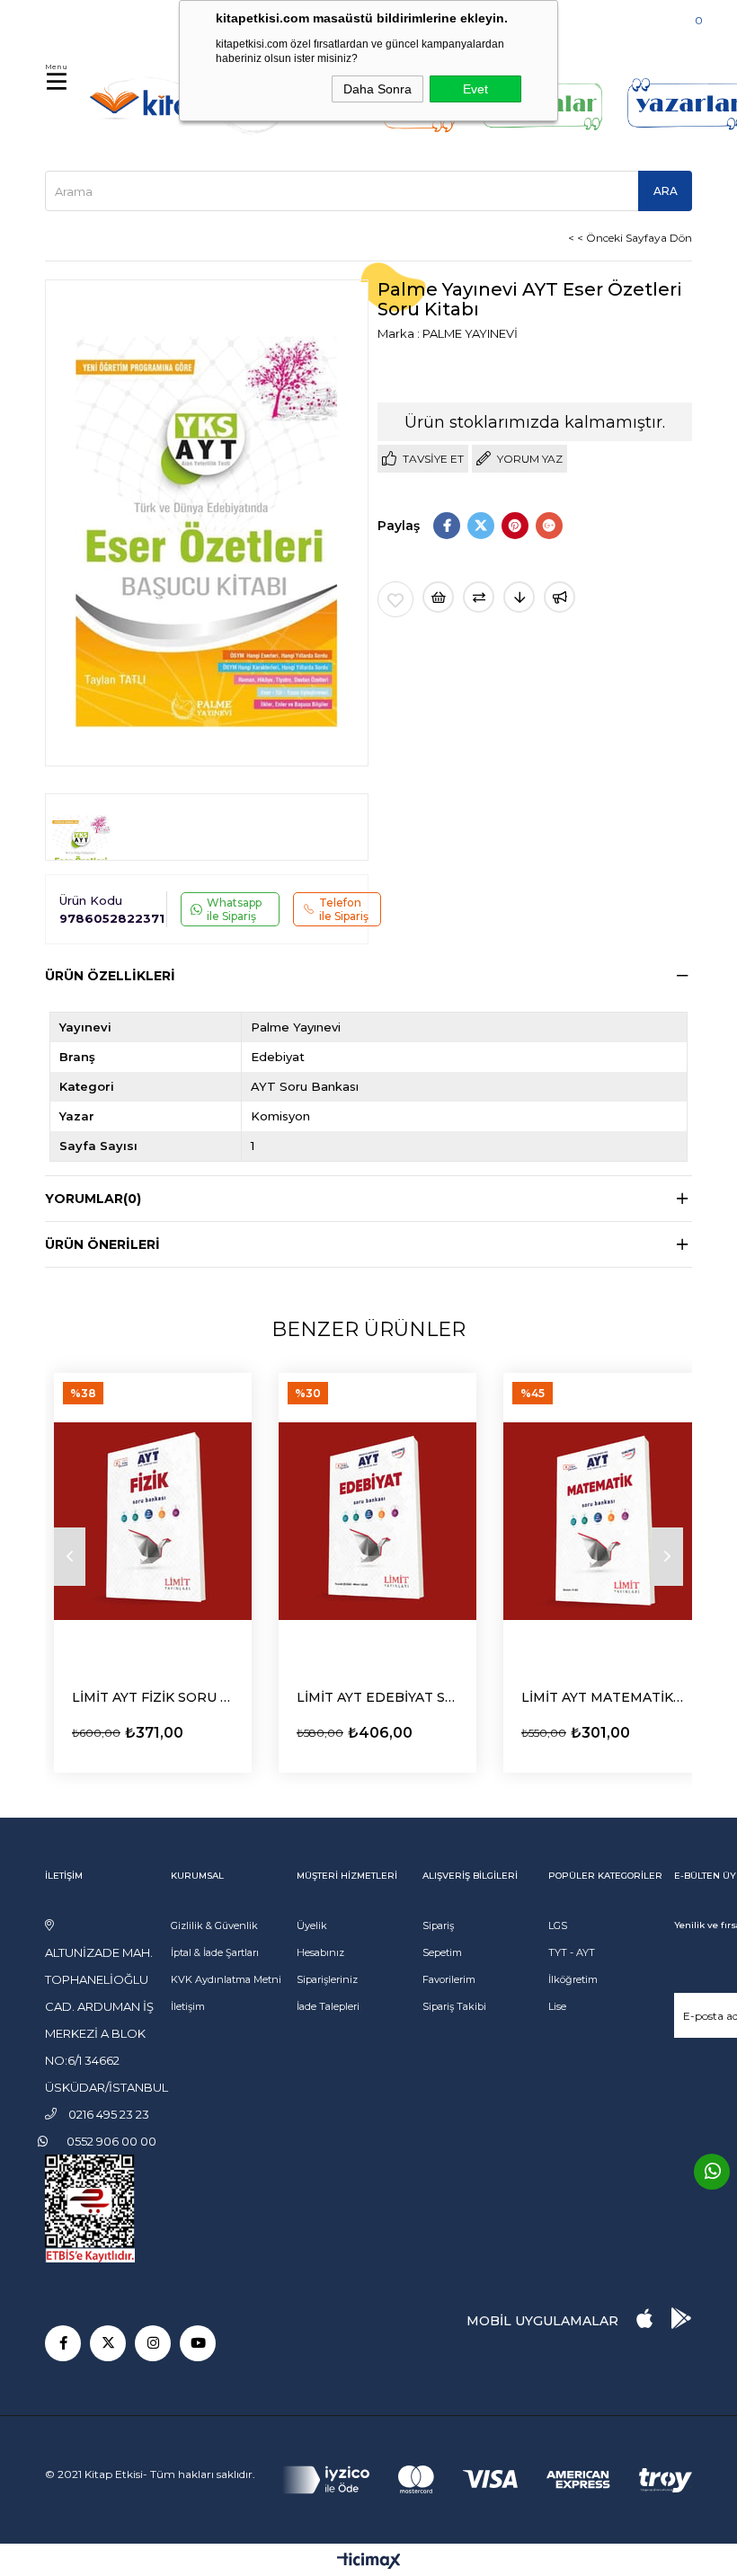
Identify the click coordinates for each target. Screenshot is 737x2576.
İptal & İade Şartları (215, 1952)
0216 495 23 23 (100, 18)
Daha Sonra (377, 89)
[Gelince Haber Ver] (559, 597)
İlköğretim (573, 1979)
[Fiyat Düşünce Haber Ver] (519, 597)
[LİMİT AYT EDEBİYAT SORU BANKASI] (377, 1521)
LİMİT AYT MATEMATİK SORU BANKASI (602, 1697)
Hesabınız (320, 1952)
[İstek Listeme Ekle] (438, 597)
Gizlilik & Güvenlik (214, 1925)
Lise (557, 2006)
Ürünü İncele (122, 1729)
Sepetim (442, 1952)
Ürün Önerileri (102, 1244)
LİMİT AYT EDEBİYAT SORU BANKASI (377, 1697)
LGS (558, 1925)
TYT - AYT (572, 1952)
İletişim (188, 2006)
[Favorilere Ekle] (395, 599)
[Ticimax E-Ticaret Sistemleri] (369, 2562)
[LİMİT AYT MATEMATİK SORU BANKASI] (602, 1521)
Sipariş (438, 1925)
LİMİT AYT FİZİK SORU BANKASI (153, 1697)
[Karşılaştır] (479, 597)
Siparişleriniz (327, 1979)
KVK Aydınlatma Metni (226, 1979)
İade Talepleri (328, 2006)
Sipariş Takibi (454, 2006)
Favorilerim (449, 1979)
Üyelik (312, 1925)
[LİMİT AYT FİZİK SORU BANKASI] (153, 1521)
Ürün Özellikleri (110, 976)
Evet (475, 89)
